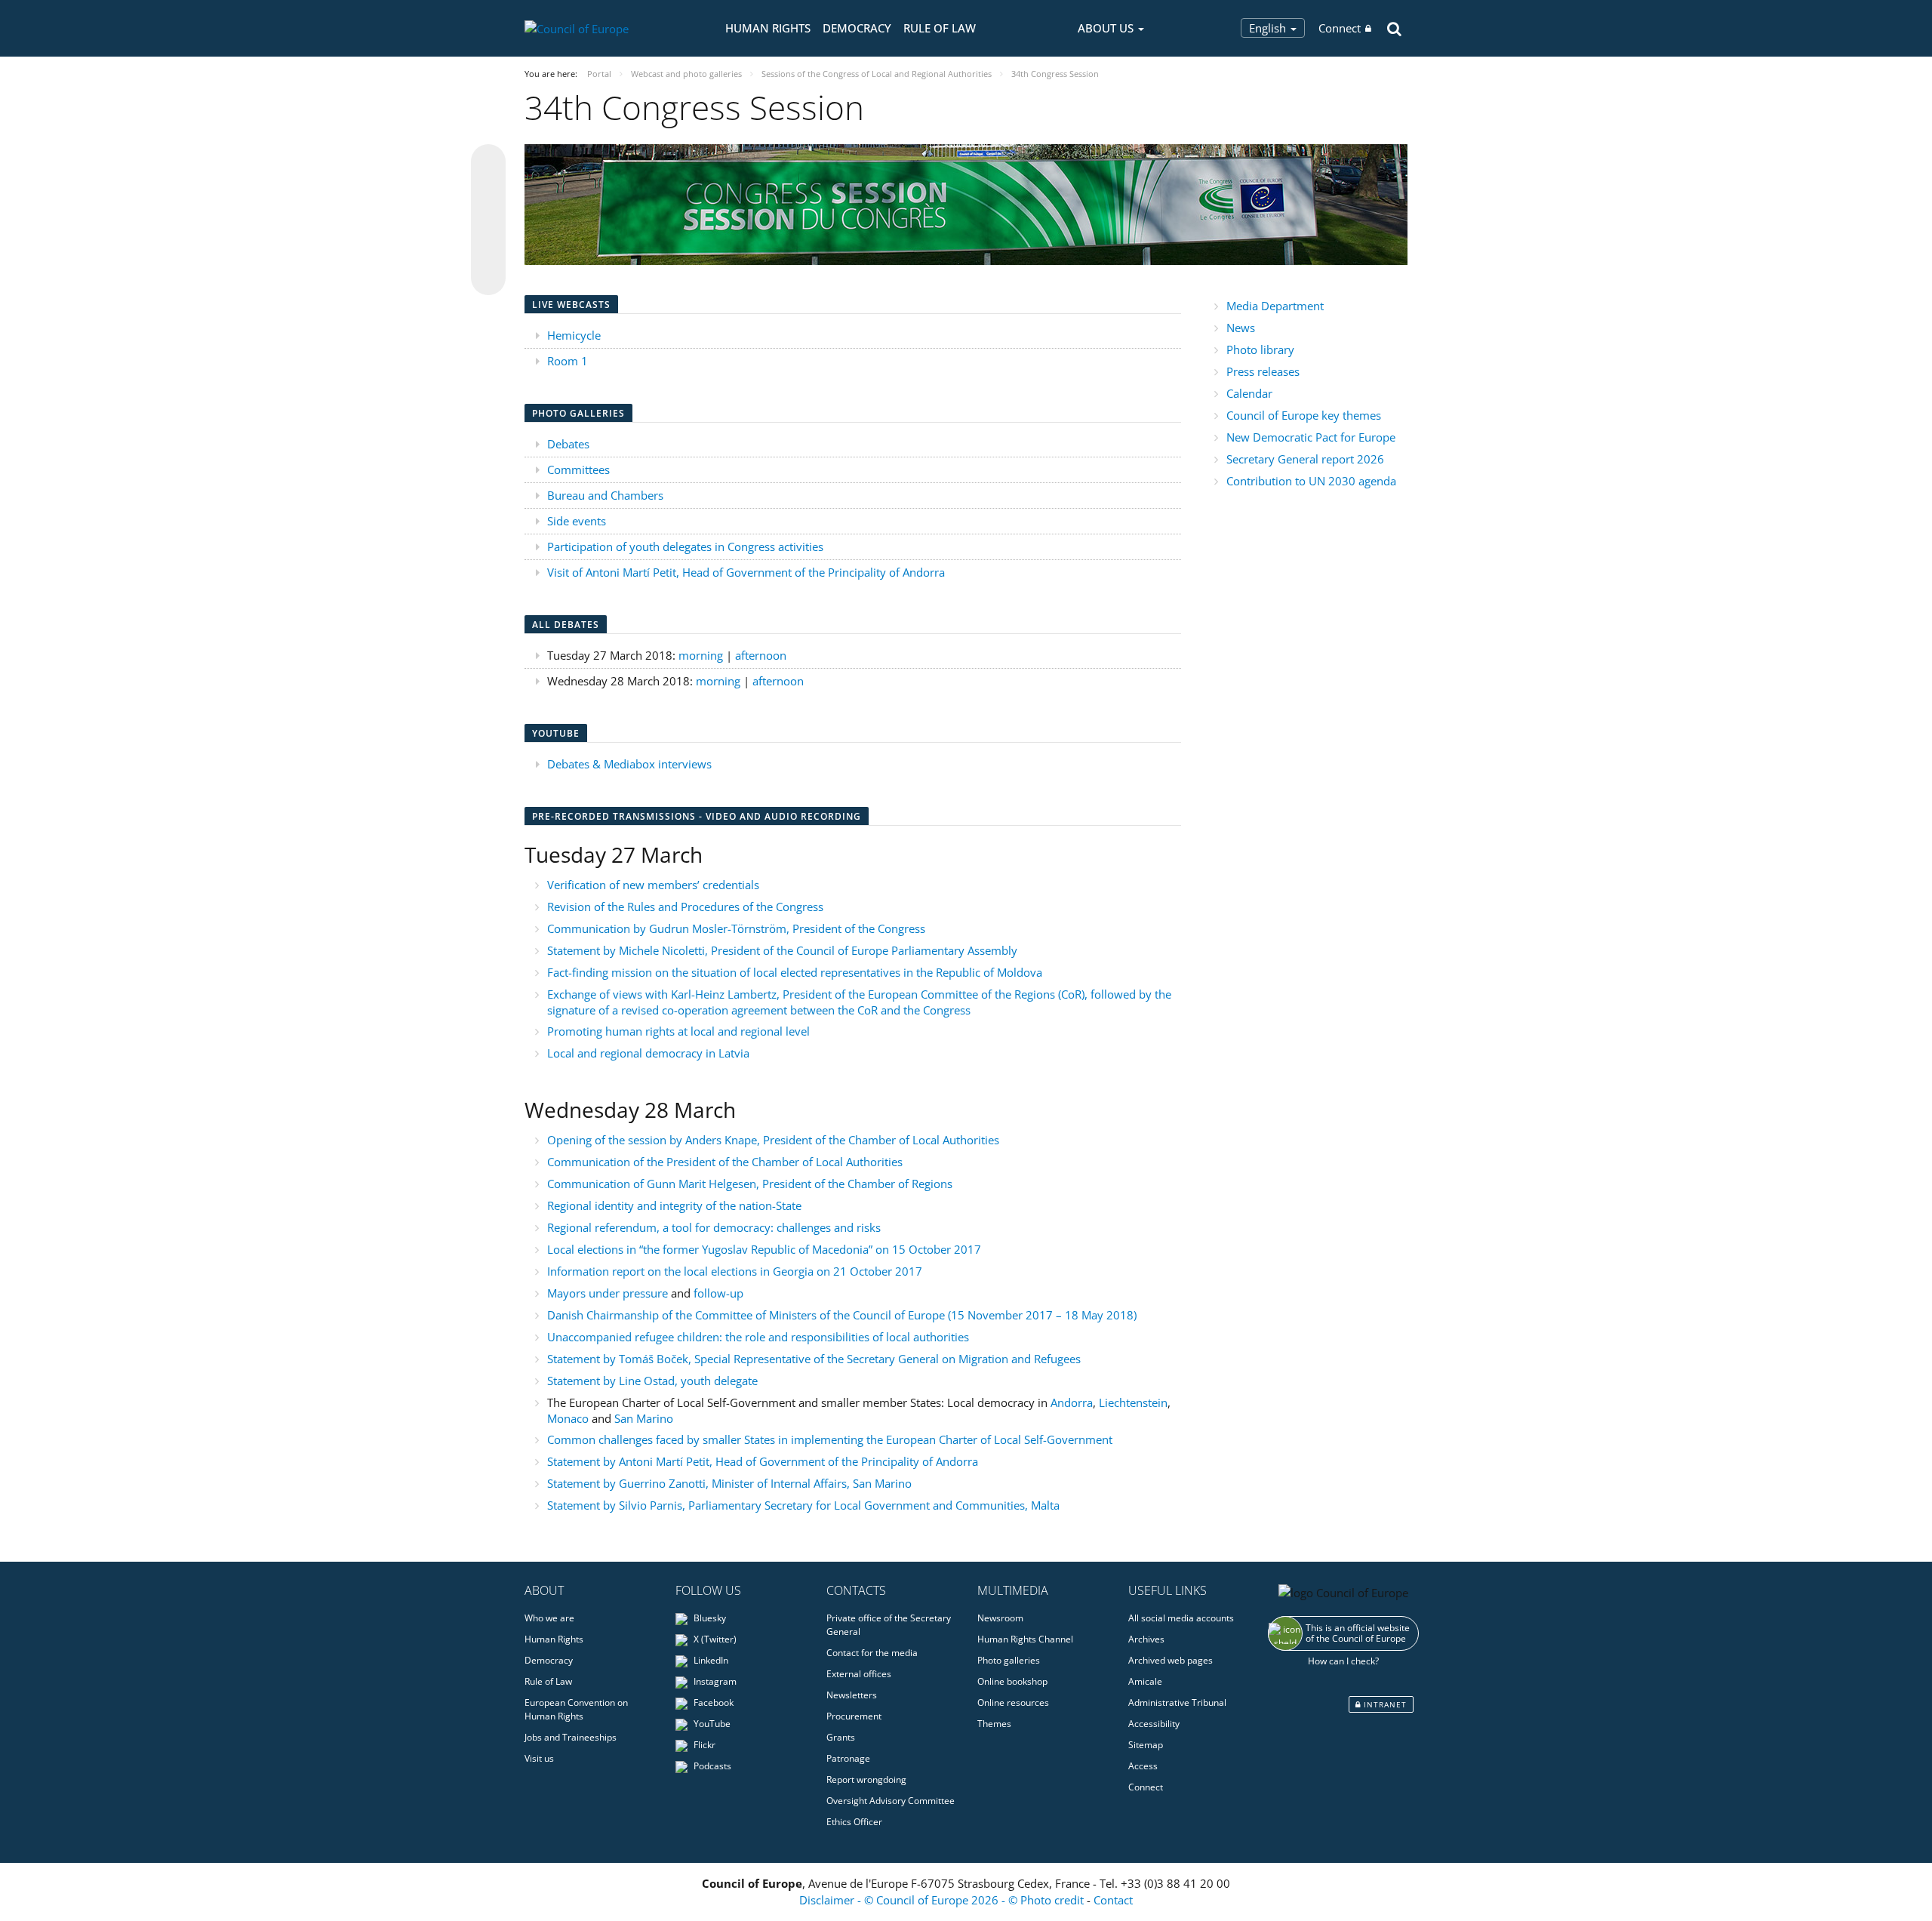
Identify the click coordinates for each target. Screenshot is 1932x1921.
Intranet (1384, 1704)
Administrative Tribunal (1177, 1702)
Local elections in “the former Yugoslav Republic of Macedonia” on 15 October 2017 (764, 1249)
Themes (994, 1724)
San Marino (644, 1418)
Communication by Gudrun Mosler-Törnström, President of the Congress (736, 928)
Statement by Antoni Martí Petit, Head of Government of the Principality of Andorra (763, 1461)
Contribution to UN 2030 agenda (1311, 481)
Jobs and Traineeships (571, 1737)
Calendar (1249, 393)
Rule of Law (940, 28)
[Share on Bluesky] (488, 163)
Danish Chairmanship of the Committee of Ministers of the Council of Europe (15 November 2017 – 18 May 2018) (842, 1315)
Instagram (714, 1681)
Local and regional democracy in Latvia (648, 1053)
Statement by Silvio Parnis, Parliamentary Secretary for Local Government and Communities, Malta (803, 1505)
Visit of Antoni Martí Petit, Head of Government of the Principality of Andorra (746, 572)
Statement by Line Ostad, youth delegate (652, 1381)
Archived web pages (1171, 1660)
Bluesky (709, 1618)
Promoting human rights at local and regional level (678, 1031)
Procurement (854, 1716)
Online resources (1013, 1702)
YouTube (711, 1724)
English (1269, 28)
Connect (1340, 28)
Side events (577, 521)
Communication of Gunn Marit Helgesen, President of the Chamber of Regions (750, 1184)
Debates (568, 444)
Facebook (712, 1702)
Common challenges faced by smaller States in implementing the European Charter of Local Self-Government (830, 1439)
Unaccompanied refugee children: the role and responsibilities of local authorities (758, 1337)
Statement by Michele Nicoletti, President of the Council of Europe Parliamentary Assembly (782, 950)
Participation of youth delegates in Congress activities (685, 546)
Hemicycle (574, 335)
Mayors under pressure (609, 1293)
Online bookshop (1012, 1681)
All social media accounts (1181, 1618)
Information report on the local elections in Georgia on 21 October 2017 (735, 1271)
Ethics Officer (854, 1822)
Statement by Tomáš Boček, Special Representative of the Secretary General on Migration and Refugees (814, 1359)
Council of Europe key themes (1304, 415)
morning (702, 655)
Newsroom (1000, 1618)
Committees (578, 469)
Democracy (857, 28)
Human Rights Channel (1025, 1639)
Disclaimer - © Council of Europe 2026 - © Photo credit (943, 1900)
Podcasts (711, 1766)
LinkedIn (710, 1660)
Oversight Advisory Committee (891, 1801)
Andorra (1072, 1402)
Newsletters (852, 1695)
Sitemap (1146, 1745)
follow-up (718, 1293)
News (1241, 328)
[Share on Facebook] (488, 220)
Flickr (703, 1745)
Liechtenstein (1133, 1402)
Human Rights (768, 28)
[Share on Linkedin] (488, 249)
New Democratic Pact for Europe (1311, 437)
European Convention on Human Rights (576, 1709)
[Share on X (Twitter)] (488, 192)
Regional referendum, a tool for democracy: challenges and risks (714, 1227)
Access (1143, 1766)
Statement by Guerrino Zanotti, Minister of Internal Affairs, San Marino (729, 1483)
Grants (841, 1737)
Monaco (569, 1418)
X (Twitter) (714, 1639)
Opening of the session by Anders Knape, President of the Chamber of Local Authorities (773, 1140)
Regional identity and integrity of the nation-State (674, 1205)
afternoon (761, 655)
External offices (859, 1674)
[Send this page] (488, 278)
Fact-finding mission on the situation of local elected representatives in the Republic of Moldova (795, 972)
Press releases (1263, 371)
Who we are (549, 1618)
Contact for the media (872, 1653)
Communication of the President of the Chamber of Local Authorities (725, 1162)
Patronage (848, 1758)
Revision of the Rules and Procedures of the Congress (685, 907)
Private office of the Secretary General (889, 1625)
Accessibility (1154, 1724)
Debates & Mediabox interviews (629, 764)
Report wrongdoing (866, 1779)
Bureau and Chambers (605, 495)
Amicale (1145, 1681)
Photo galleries (1009, 1660)
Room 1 (568, 361)
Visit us (539, 1758)
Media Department (1275, 306)
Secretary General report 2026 (1305, 459)
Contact (1113, 1900)
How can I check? (1343, 1661)
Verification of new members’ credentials (653, 885)
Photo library (1260, 349)
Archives (1146, 1639)
